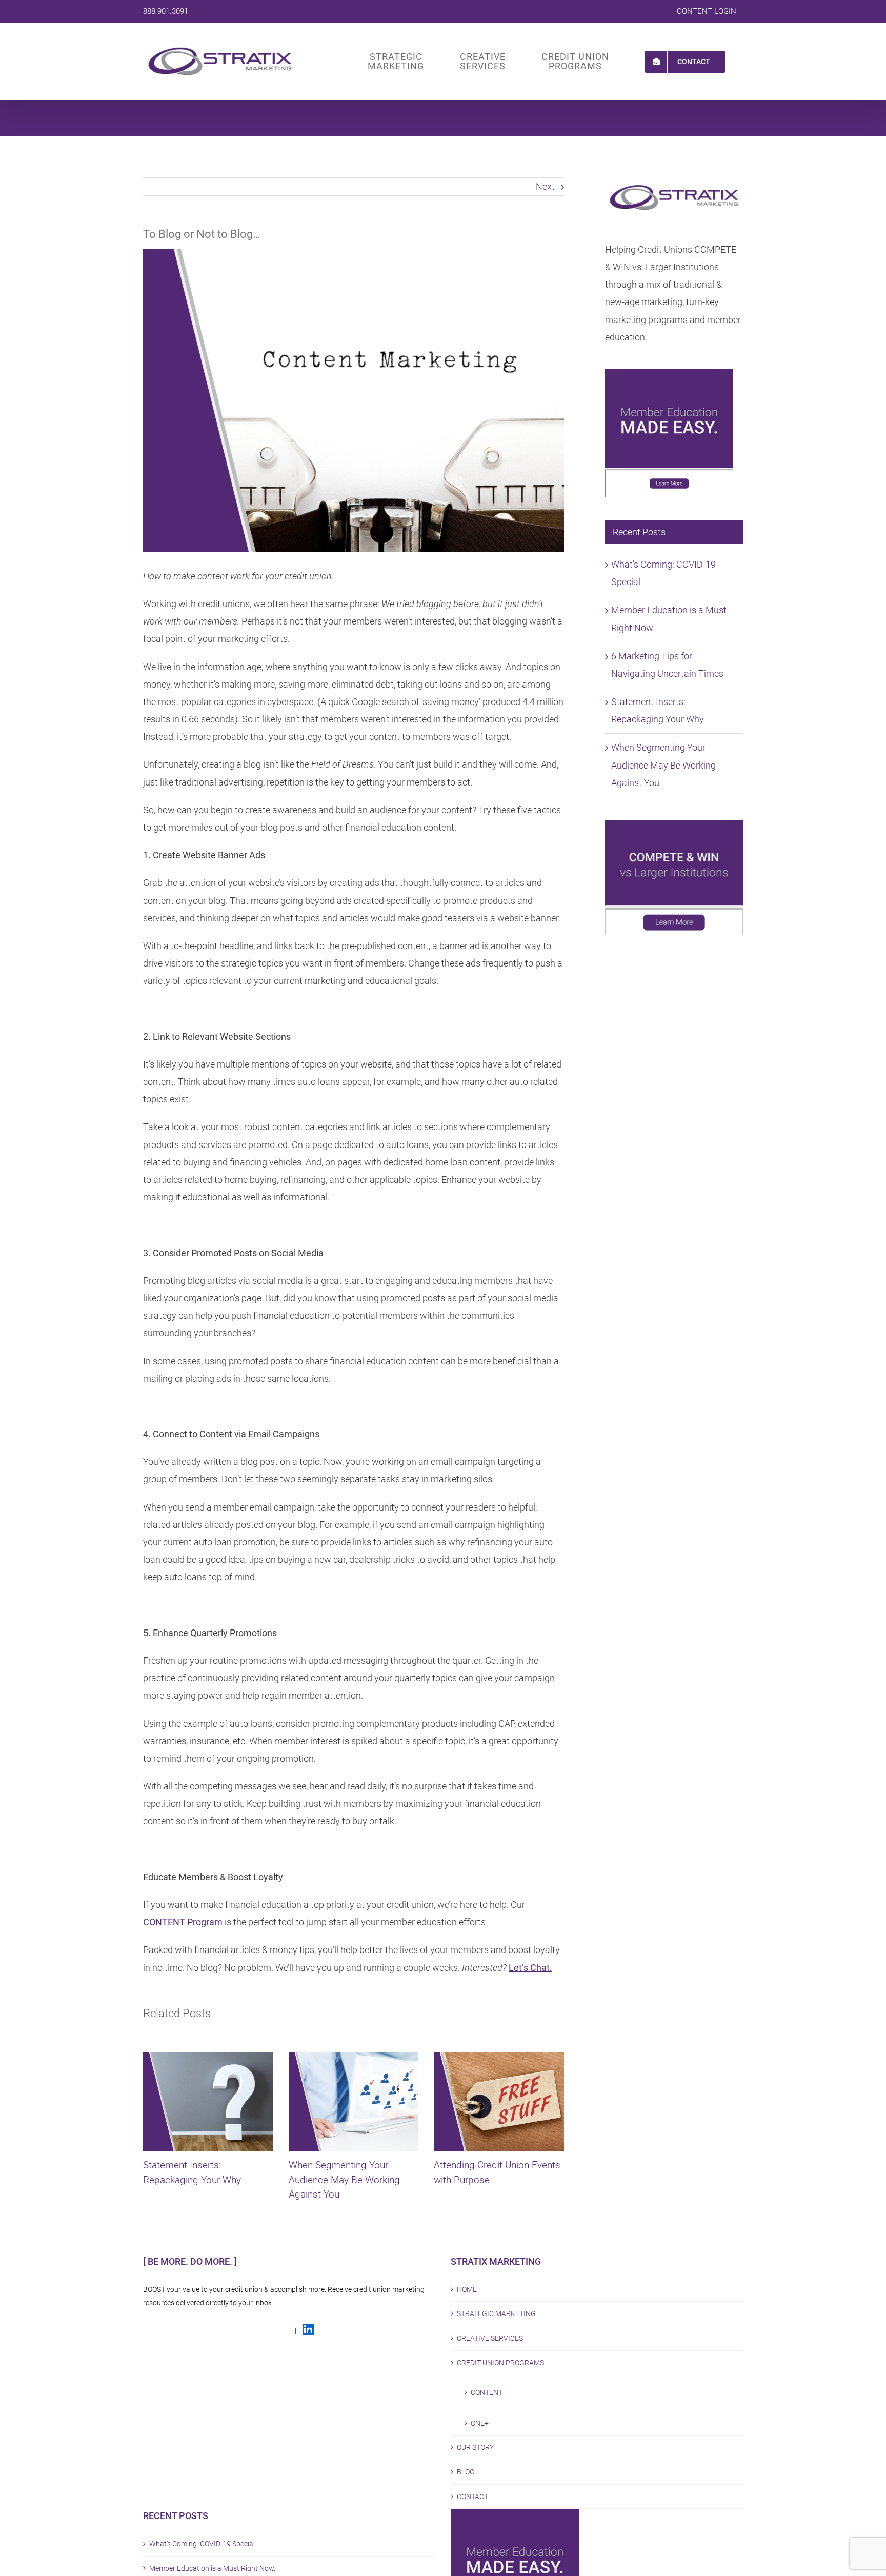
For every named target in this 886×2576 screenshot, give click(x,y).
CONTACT (472, 2497)
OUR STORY (475, 2447)
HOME (467, 2289)
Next (545, 186)
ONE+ (480, 2423)
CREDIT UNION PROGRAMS (500, 2363)
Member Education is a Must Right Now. (212, 2568)
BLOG (466, 2472)
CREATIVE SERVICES (490, 2338)
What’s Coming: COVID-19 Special (202, 2544)
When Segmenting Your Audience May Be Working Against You (344, 2180)
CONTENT (487, 2392)
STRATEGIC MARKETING (496, 2313)
